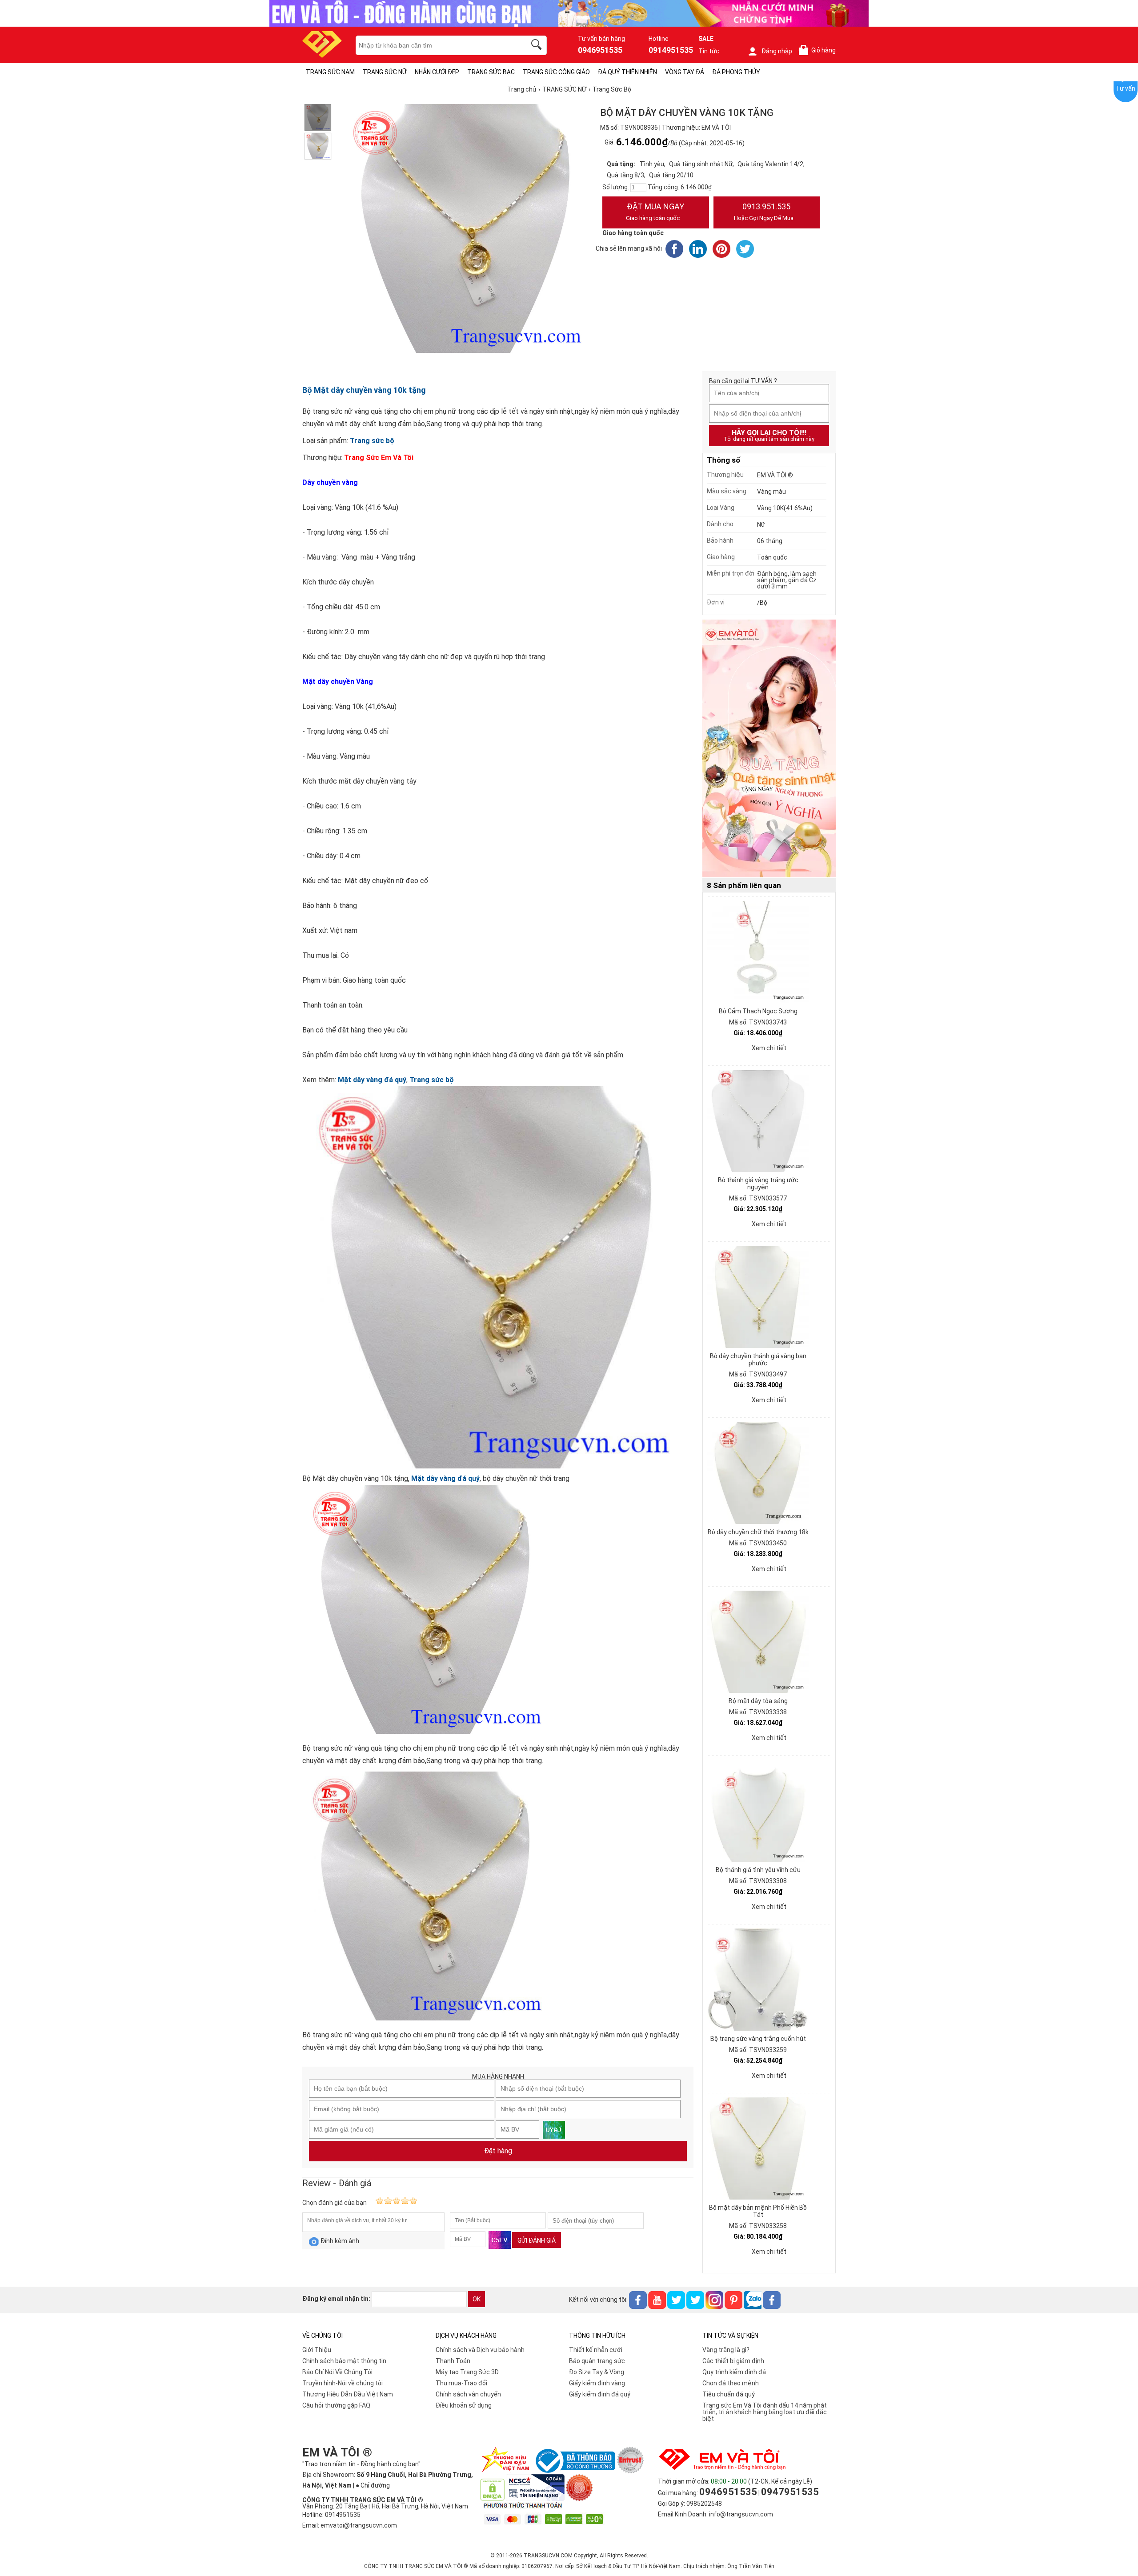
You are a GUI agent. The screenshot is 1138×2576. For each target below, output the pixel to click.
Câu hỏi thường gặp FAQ (336, 2405)
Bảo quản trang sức (597, 2361)
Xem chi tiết (769, 1048)
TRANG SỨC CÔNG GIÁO (556, 72)
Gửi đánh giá (537, 2240)
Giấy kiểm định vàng (597, 2383)
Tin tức (709, 51)
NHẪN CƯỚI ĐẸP (437, 72)
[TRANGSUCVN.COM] (322, 55)
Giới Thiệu (317, 2350)
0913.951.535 (764, 212)
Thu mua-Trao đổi (461, 2383)
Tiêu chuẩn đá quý (729, 2394)
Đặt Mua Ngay (655, 212)
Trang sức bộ (372, 441)
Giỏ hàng (819, 50)
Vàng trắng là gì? (726, 2350)
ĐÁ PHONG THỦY (736, 72)
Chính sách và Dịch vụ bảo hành (480, 2350)
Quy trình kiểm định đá (734, 2372)
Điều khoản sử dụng (464, 2405)
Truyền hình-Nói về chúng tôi (343, 2383)
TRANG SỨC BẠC (491, 72)
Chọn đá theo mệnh (731, 2383)
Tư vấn (1126, 88)
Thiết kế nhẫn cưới (596, 2350)
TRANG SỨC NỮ (385, 72)
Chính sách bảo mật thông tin (344, 2361)
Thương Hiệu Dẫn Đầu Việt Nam (348, 2394)
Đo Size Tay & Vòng (597, 2372)
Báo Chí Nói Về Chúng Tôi (337, 2372)
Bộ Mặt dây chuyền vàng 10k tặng (364, 390)
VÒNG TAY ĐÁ (685, 72)
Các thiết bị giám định (733, 2361)
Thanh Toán (453, 2361)
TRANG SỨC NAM (330, 72)
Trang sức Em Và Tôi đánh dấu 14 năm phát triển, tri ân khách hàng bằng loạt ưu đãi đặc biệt (765, 2412)
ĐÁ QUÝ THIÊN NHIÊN (627, 72)
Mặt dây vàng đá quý (372, 1080)
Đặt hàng (498, 2151)
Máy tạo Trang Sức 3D (467, 2372)
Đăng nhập (777, 51)
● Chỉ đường (373, 2485)
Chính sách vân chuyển (468, 2394)
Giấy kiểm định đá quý (600, 2394)
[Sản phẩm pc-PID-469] (769, 749)
